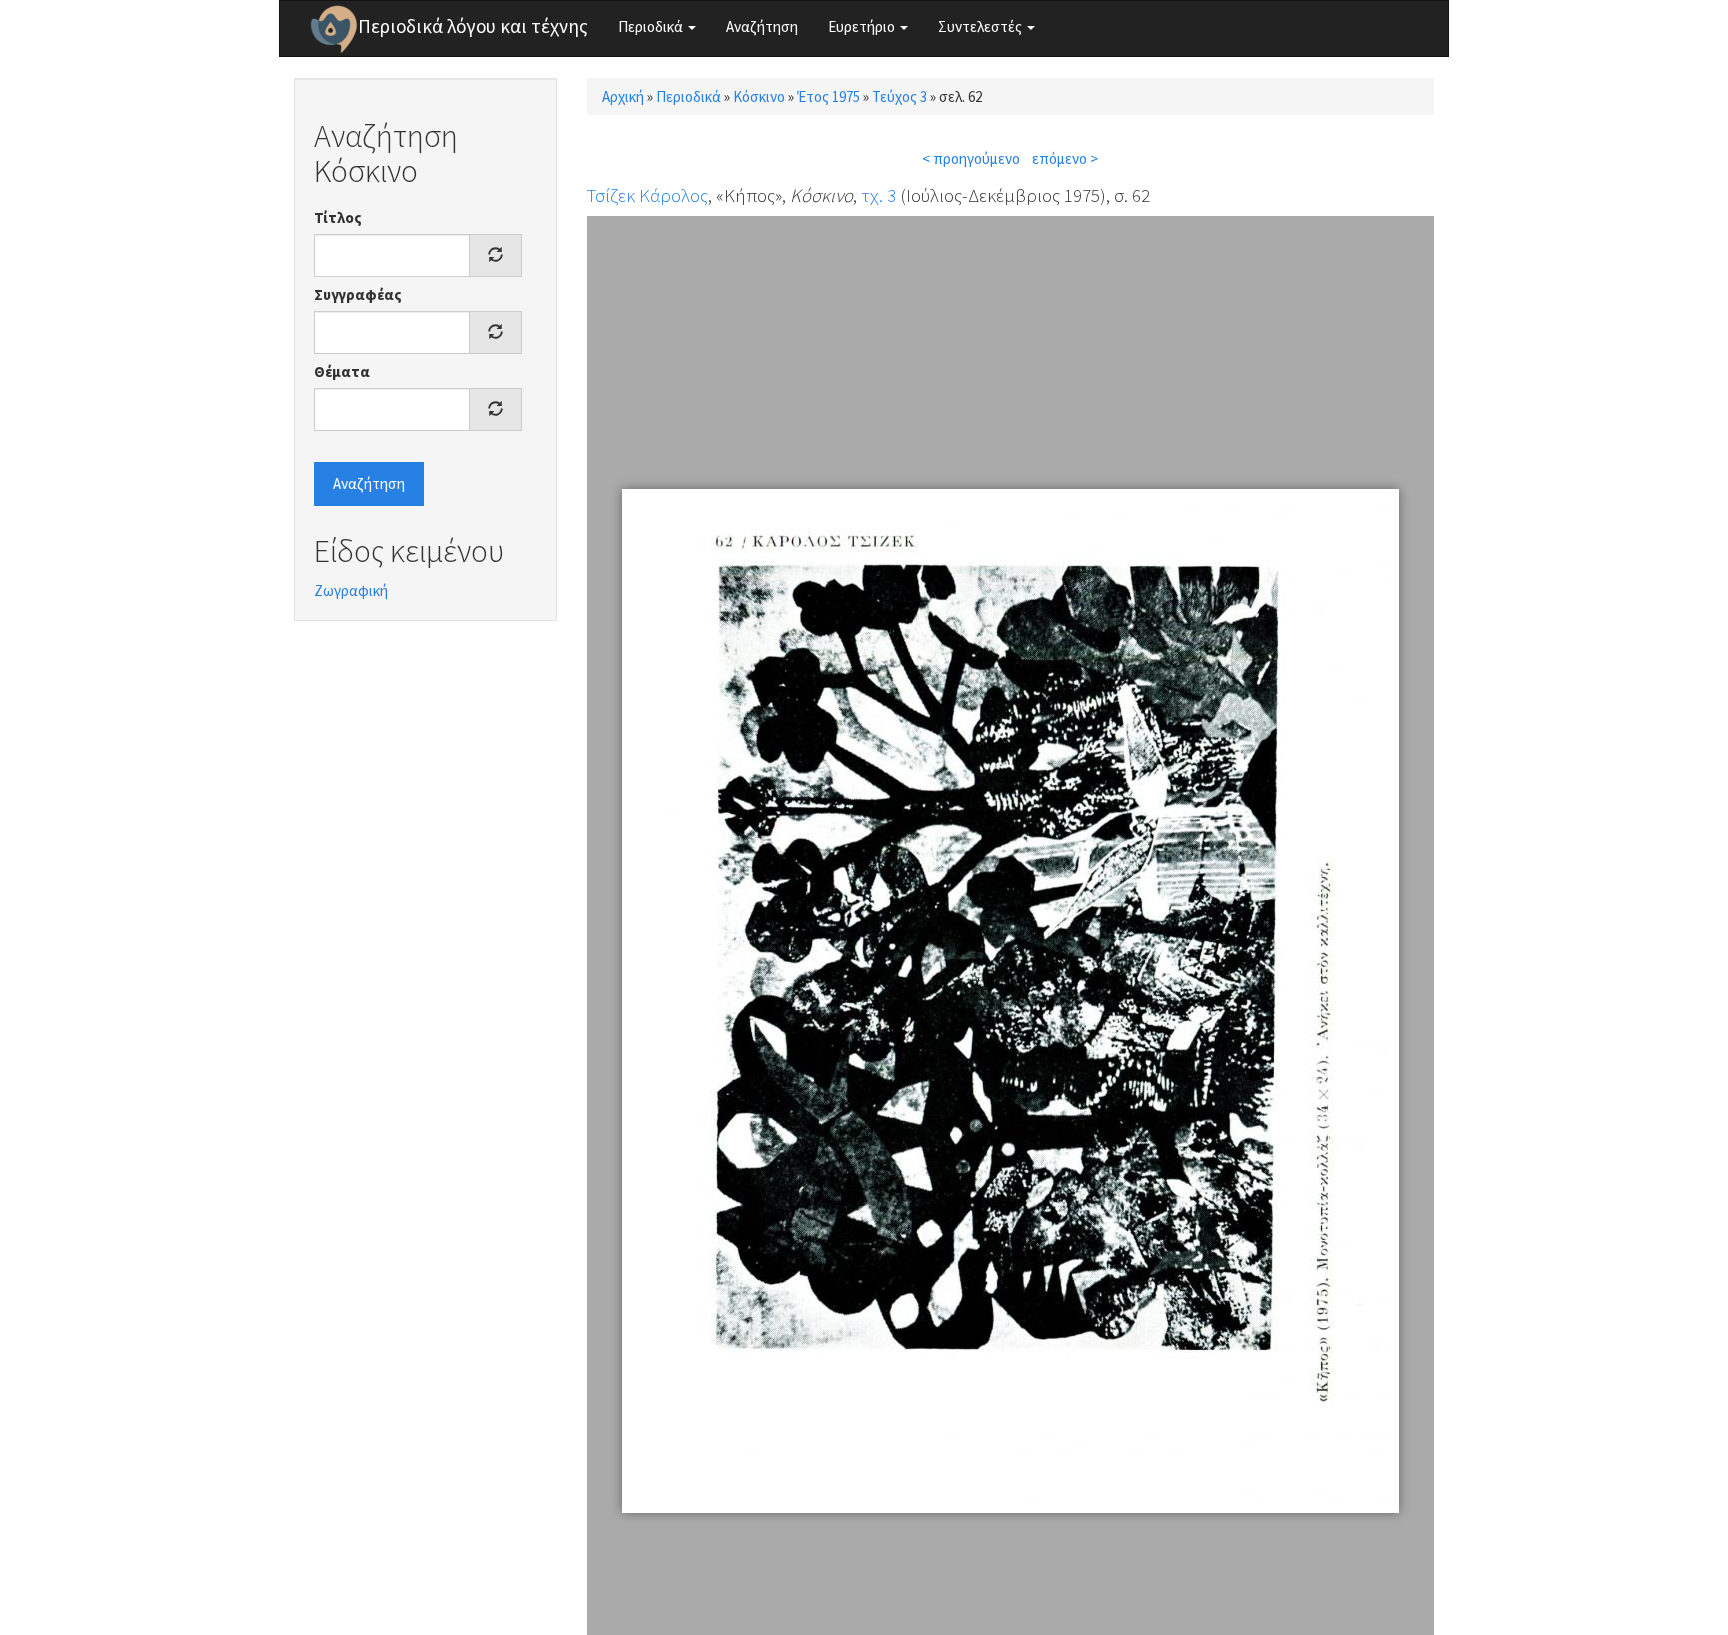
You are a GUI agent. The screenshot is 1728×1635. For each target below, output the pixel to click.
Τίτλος (338, 217)
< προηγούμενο (971, 158)
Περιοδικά (652, 26)
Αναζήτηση (762, 26)
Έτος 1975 (828, 96)
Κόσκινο (759, 96)
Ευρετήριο (863, 26)
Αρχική (623, 96)
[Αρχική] (334, 29)
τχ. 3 (878, 195)
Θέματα (342, 371)
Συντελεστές (981, 26)
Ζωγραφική (351, 590)
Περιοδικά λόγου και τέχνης (473, 26)
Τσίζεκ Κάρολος (647, 195)
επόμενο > (1065, 158)
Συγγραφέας (358, 294)
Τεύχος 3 (899, 96)
